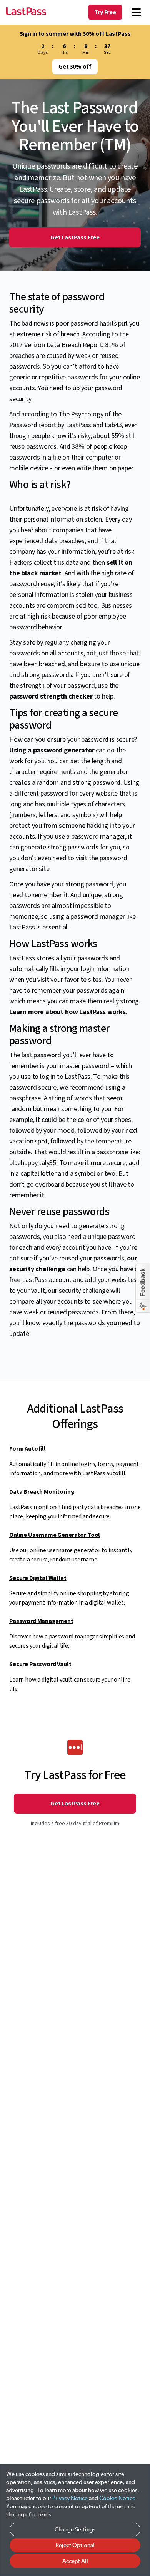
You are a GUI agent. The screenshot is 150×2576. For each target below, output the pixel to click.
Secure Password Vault (40, 1664)
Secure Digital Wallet (38, 1578)
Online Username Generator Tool (55, 1535)
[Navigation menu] (136, 12)
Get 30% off (75, 67)
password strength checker (51, 696)
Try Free (105, 12)
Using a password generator (52, 750)
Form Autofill (27, 1449)
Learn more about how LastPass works (67, 1012)
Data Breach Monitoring (42, 1492)
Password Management (41, 1621)
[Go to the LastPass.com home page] (26, 12)
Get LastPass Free (75, 237)
